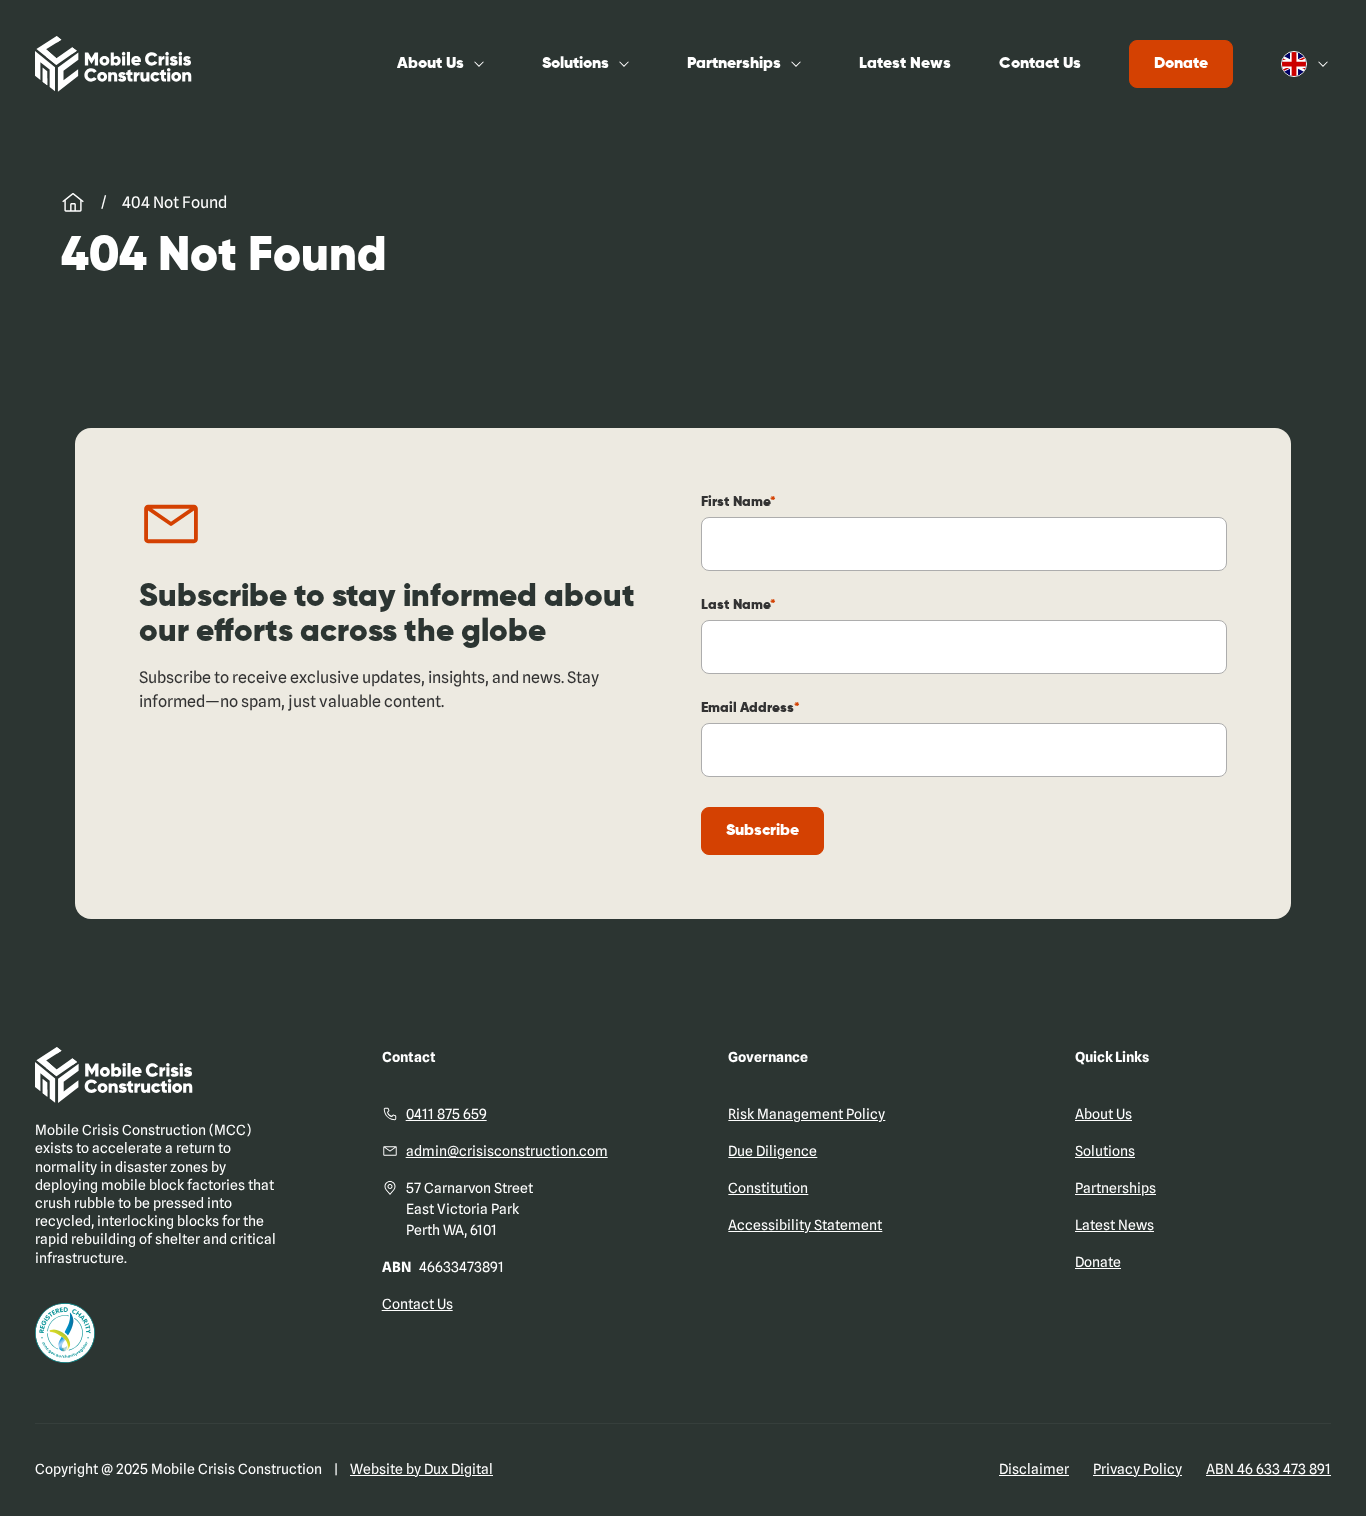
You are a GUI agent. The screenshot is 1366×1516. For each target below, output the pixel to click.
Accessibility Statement (805, 1225)
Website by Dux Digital (421, 1469)
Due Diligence (772, 1151)
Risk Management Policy (806, 1114)
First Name (735, 502)
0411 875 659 (446, 1114)
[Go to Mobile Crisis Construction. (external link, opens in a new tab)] (73, 203)
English (1306, 64)
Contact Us (1040, 64)
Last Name (735, 605)
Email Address (747, 708)
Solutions (575, 64)
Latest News (905, 64)
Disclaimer (1034, 1469)
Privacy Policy (1137, 1469)
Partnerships (734, 64)
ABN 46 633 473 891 (1268, 1469)
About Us (430, 64)
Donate (1181, 64)
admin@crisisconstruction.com (507, 1151)
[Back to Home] (113, 64)
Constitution (768, 1188)
